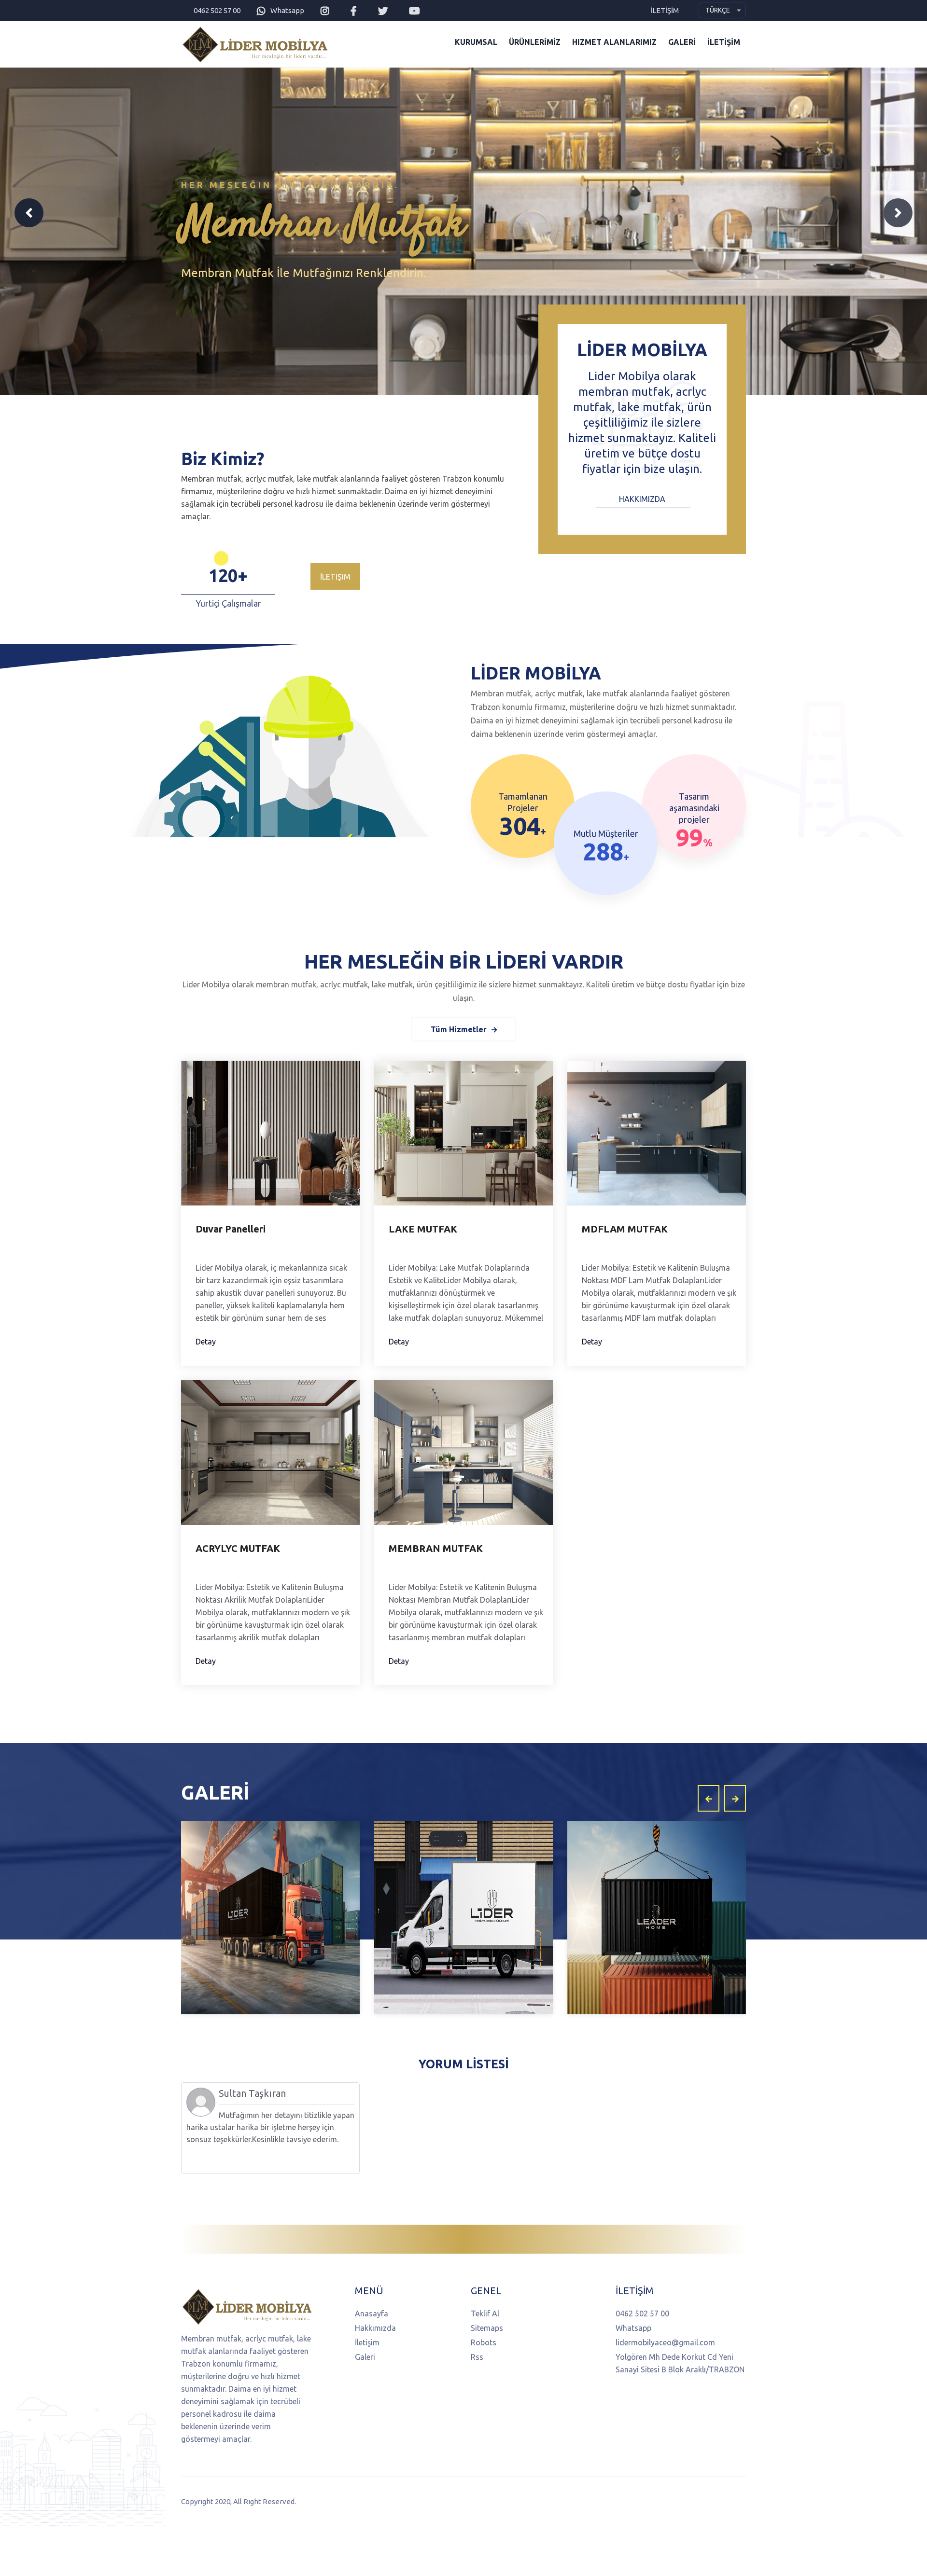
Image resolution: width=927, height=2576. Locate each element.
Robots (484, 2342)
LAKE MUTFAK (423, 1229)
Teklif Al (485, 2313)
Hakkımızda (642, 499)
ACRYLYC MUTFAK (238, 1548)
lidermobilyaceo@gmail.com (665, 2342)
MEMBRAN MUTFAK (436, 1548)
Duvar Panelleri (231, 1229)
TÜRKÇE (718, 10)
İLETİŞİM (665, 10)
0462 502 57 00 (217, 10)
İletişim (335, 577)
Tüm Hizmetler (459, 1029)
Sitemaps (487, 2328)
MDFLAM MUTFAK (625, 1229)
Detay (206, 1342)
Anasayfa (372, 2313)
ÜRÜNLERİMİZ (535, 42)
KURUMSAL (476, 42)
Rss (477, 2357)
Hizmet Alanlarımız (614, 42)
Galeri (365, 2357)
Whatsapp (287, 10)
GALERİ (682, 42)
